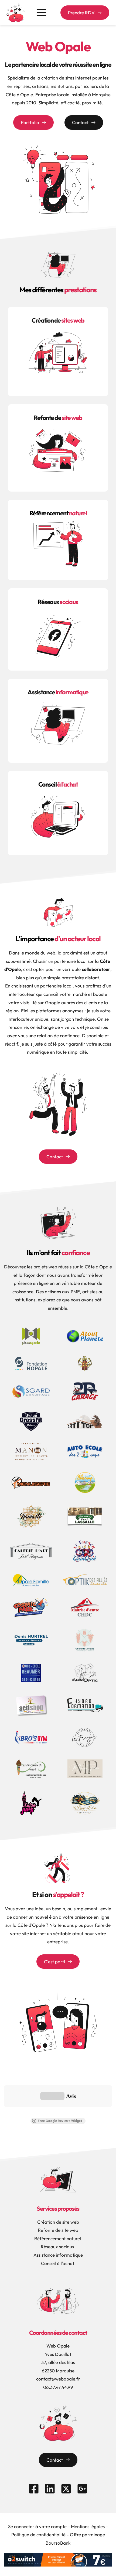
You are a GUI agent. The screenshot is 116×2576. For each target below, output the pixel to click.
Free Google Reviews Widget (60, 2121)
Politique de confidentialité (38, 2534)
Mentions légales (88, 2526)
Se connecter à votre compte (37, 2526)
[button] (41, 13)
